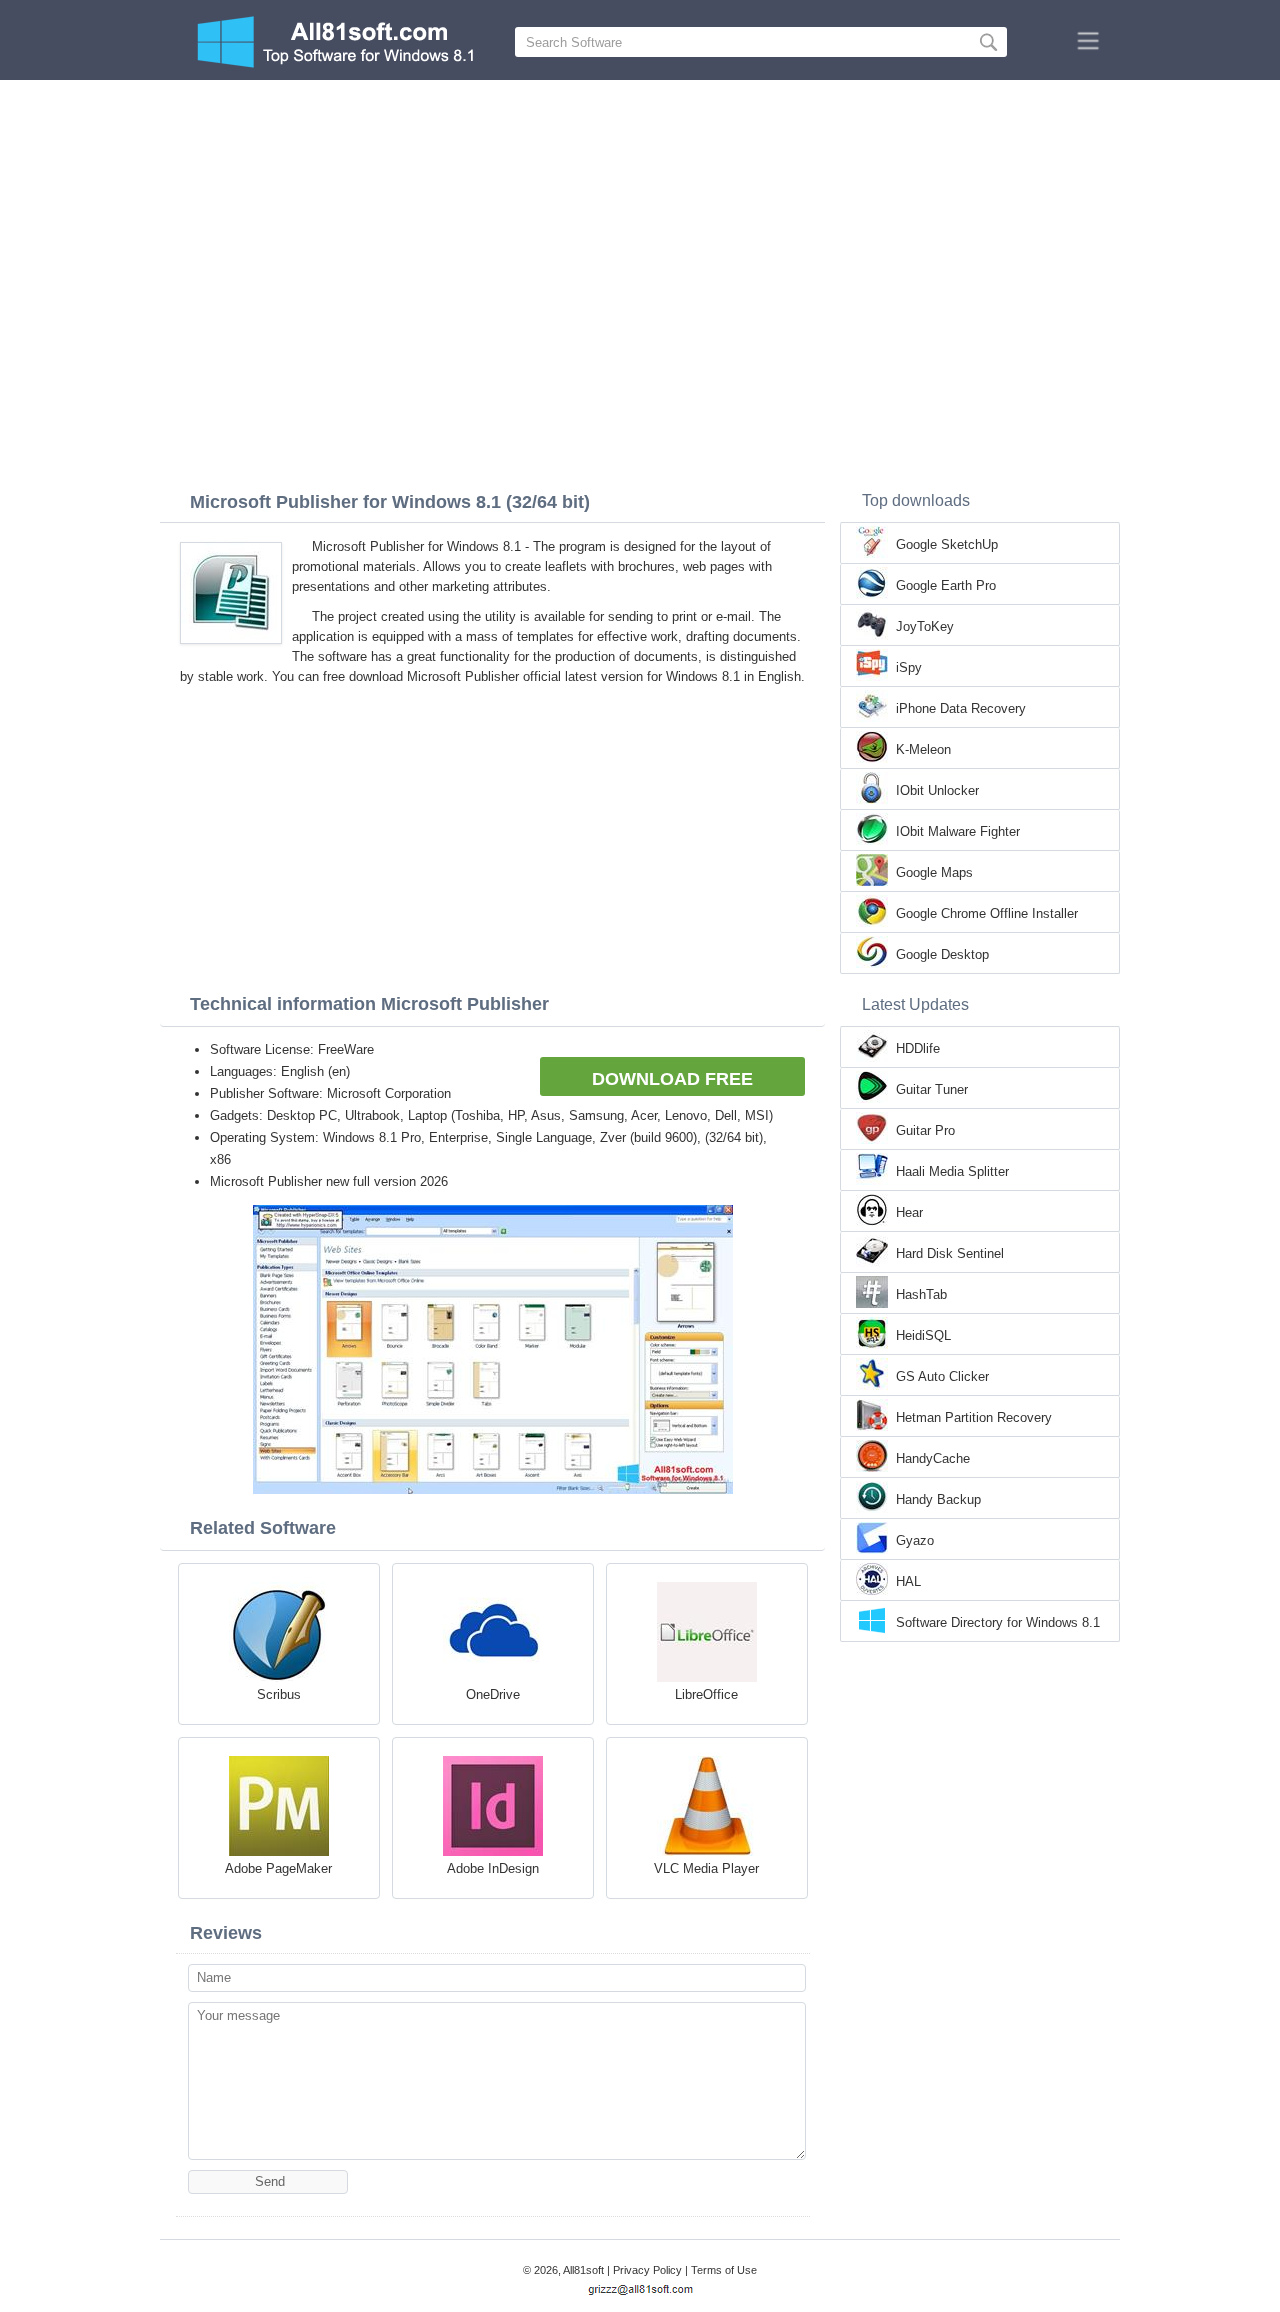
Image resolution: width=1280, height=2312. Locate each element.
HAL (908, 1581)
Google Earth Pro (946, 585)
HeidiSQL (923, 1335)
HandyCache (933, 1458)
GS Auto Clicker (942, 1376)
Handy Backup (938, 1499)
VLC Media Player (706, 1868)
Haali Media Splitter (952, 1171)
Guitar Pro (925, 1130)
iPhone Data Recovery (961, 708)
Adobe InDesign (493, 1868)
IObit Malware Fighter (958, 831)
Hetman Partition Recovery (974, 1417)
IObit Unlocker (937, 790)
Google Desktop (942, 954)
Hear (909, 1212)
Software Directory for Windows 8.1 (998, 1622)
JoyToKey (925, 626)
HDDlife (918, 1048)
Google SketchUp (947, 544)
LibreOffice (706, 1694)
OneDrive (493, 1694)
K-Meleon (923, 749)
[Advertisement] (640, 230)
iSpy (909, 667)
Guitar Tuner (932, 1089)
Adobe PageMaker (278, 1868)
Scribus (279, 1694)
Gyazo (915, 1540)
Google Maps (934, 872)
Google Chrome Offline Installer (987, 913)
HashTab (921, 1294)
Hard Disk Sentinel (950, 1253)
